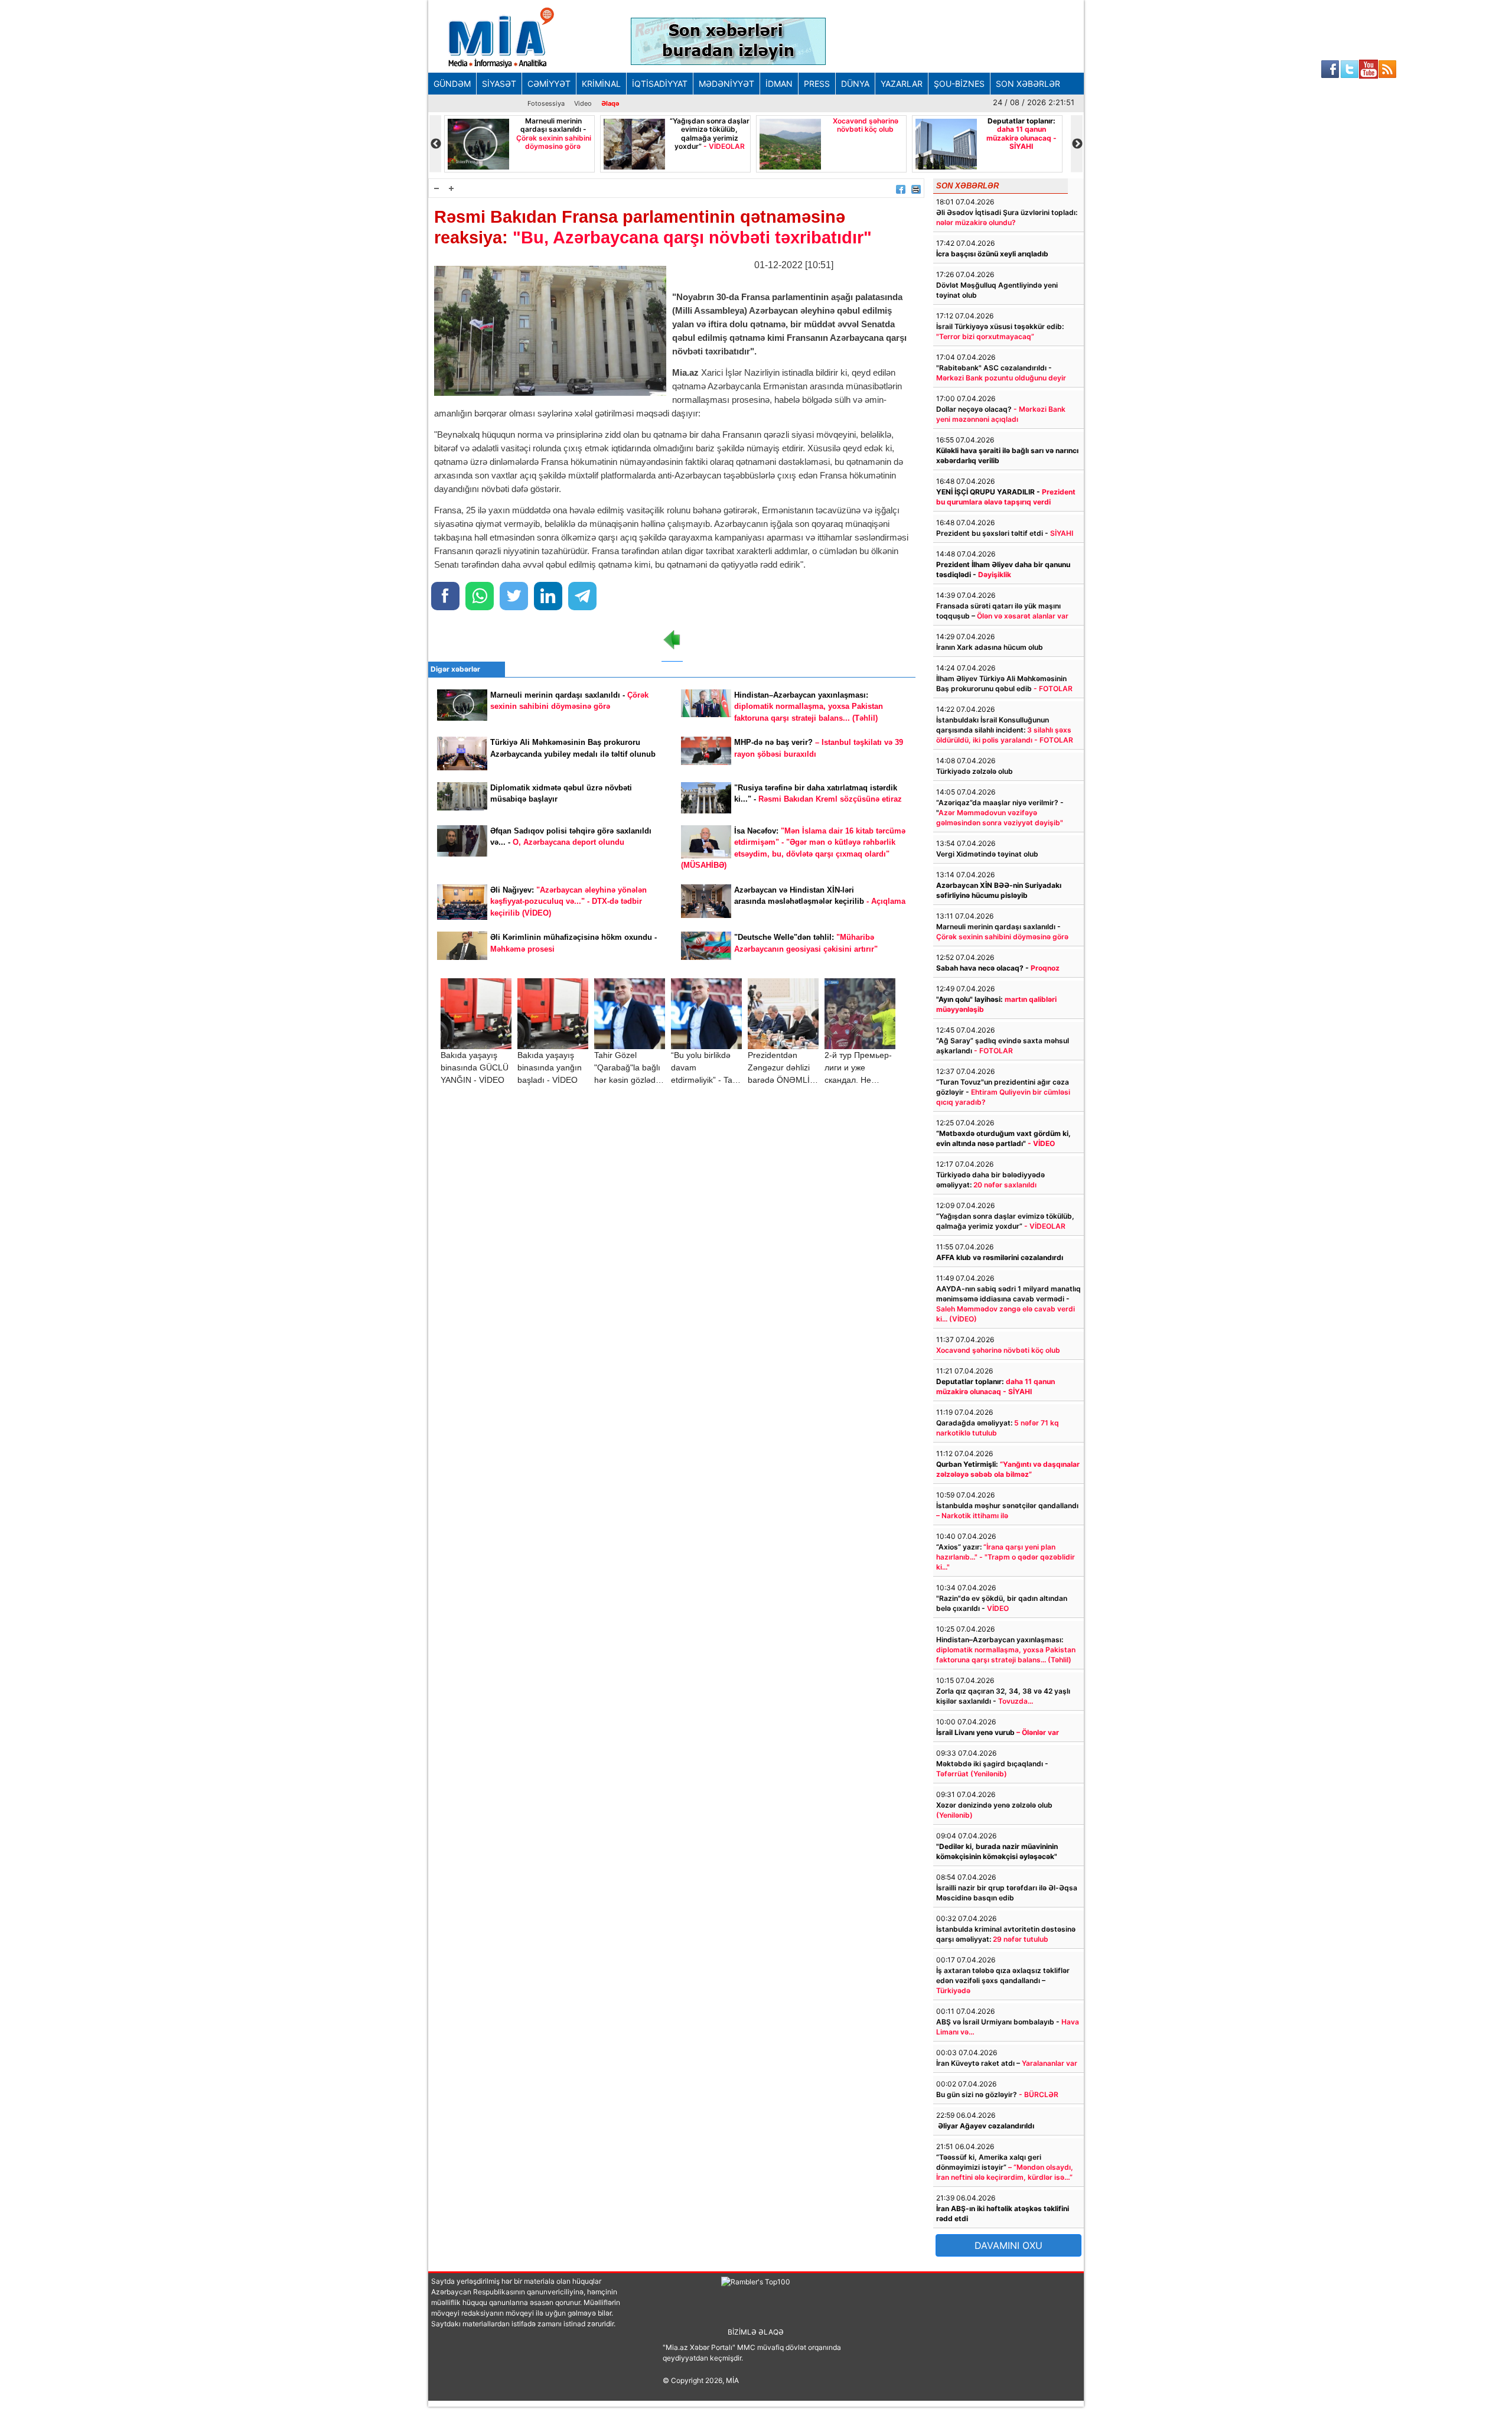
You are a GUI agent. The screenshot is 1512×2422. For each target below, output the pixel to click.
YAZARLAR (902, 84)
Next (1077, 144)
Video (583, 103)
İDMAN (779, 84)
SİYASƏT (499, 84)
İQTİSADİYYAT (660, 84)
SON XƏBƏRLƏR (1028, 84)
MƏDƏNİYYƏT (726, 84)
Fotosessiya (546, 103)
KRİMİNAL (601, 84)
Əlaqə (610, 103)
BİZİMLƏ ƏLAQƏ (756, 2332)
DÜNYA (855, 84)
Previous (435, 144)
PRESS (817, 84)
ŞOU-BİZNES (959, 84)
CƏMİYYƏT (549, 84)
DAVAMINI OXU (1008, 2245)
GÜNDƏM (452, 84)
